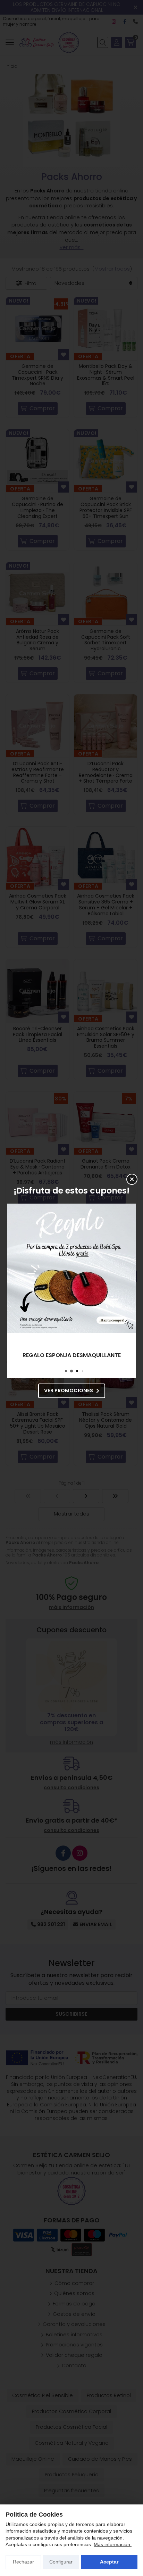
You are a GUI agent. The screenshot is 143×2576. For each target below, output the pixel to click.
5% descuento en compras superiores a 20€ (72, 1355)
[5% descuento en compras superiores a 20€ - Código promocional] (71, 1268)
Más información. (113, 2544)
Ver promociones (69, 1390)
